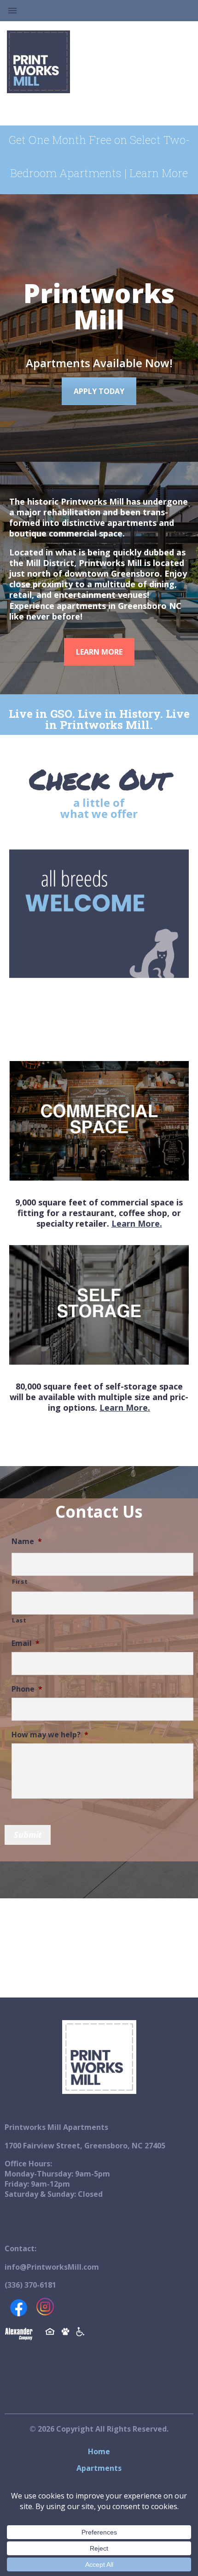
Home (99, 2451)
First (20, 1581)
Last (19, 1620)
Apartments (99, 2468)
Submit (28, 1835)
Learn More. (137, 1223)
